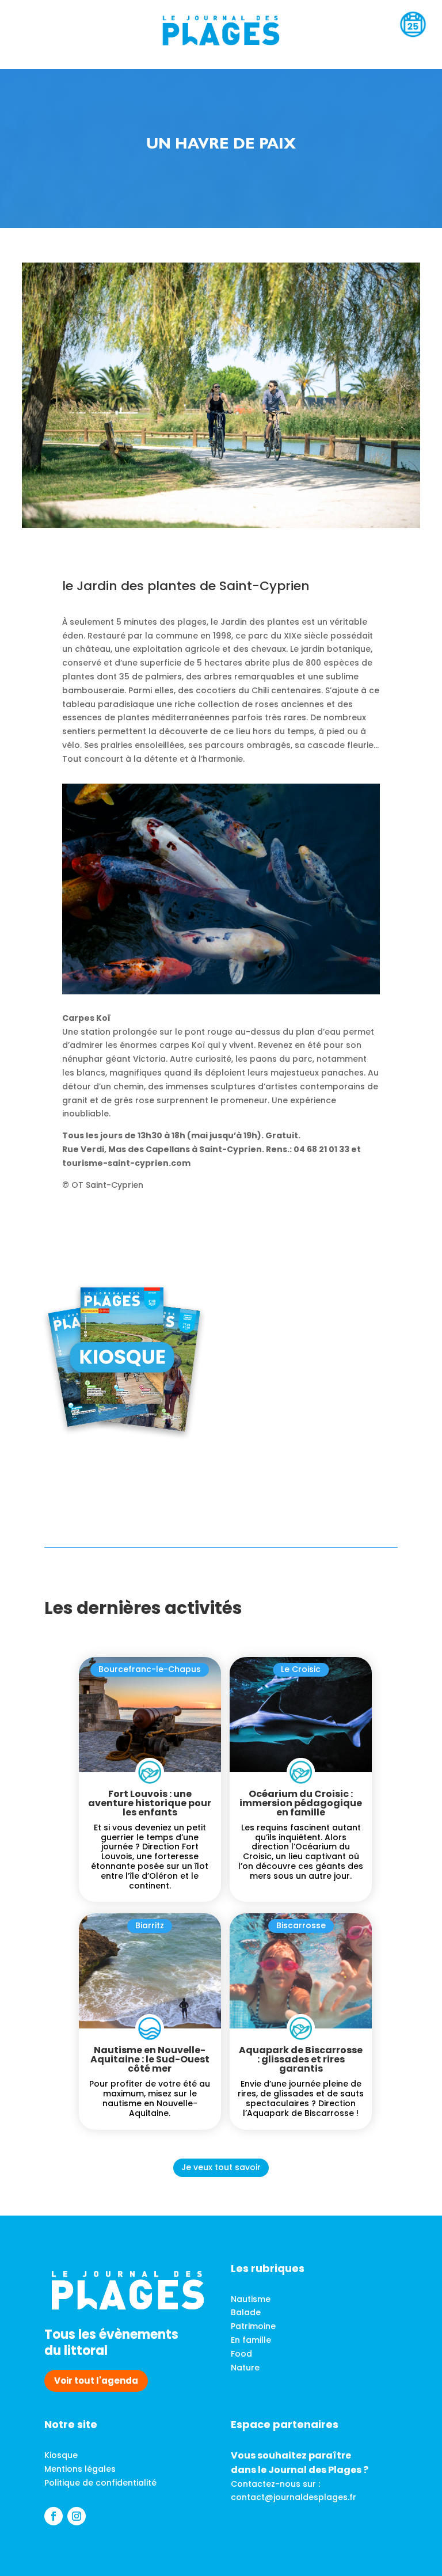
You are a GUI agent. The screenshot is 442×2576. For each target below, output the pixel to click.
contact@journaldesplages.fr (294, 2497)
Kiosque (61, 2455)
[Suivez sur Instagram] (77, 2516)
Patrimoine (253, 2326)
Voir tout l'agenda (96, 2381)
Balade (246, 2312)
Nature (245, 2368)
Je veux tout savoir (221, 2167)
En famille (251, 2340)
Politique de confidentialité (100, 2483)
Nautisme (251, 2299)
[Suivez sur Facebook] (54, 2516)
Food (241, 2354)
